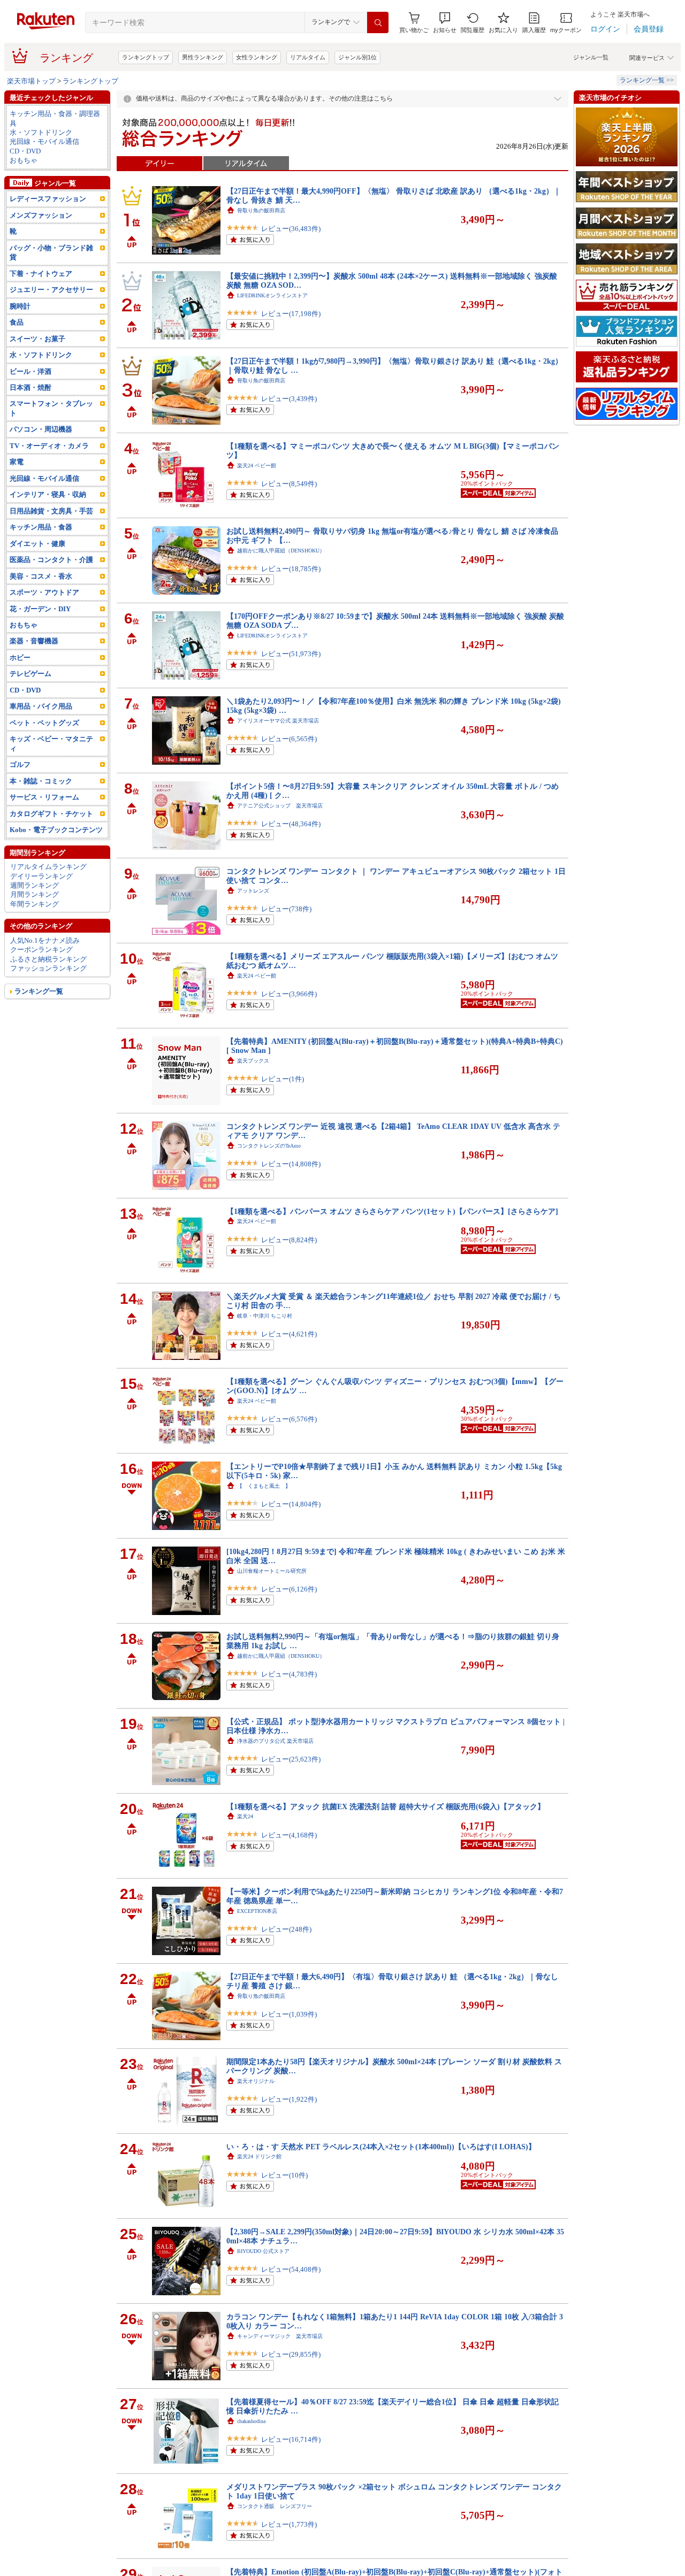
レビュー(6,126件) (289, 1589)
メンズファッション (41, 215)
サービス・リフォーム (44, 797)
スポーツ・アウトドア (44, 592)
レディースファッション (48, 199)
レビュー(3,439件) (289, 399)
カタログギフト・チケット (51, 814)
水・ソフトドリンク (41, 132)
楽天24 (245, 1816)
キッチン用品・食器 (41, 527)
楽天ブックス (253, 1061)
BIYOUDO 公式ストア (263, 2251)
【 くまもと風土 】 (264, 1486)
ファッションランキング (48, 968)
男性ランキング (203, 57)
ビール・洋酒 (31, 371)
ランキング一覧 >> (647, 80)
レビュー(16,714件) (291, 2439)
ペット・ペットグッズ (44, 723)
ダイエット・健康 (37, 544)
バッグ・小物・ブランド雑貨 (51, 252)
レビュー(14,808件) (291, 1164)
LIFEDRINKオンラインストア (272, 295)
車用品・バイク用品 (41, 706)
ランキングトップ (146, 57)
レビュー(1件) (283, 1079)
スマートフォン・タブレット (51, 408)
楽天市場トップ (31, 81)
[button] (445, 23)
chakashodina (251, 2421)
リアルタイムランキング (48, 867)
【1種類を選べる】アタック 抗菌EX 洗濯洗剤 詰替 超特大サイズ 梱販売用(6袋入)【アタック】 (386, 1806)
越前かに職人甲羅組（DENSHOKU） (281, 551)
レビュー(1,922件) (289, 2099)
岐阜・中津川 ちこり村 (265, 1316)
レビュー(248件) (286, 1929)
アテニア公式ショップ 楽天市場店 (280, 806)
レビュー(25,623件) (291, 1759)
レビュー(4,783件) (289, 1674)
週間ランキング (35, 885)
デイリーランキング (41, 876)
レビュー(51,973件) (291, 654)
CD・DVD (25, 151)
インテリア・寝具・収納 (48, 494)
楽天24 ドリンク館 (259, 2156)
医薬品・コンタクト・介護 (51, 560)
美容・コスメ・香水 (41, 576)
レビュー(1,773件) (289, 2524)
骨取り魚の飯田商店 (261, 210)
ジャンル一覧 (591, 57)
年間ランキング (35, 904)
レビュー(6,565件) (289, 739)
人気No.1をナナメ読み (45, 940)
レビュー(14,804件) (291, 1504)
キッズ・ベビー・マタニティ (51, 743)
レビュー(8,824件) (289, 1240)
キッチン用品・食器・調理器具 (55, 118)
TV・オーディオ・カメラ (49, 446)
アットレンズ (253, 891)
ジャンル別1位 (357, 57)
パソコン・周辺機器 (41, 429)
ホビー (20, 658)
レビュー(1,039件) (289, 2014)
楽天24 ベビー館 (257, 466)
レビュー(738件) (286, 909)
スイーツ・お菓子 (37, 339)
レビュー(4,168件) (289, 1835)
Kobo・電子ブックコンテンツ (56, 830)
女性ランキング (257, 57)
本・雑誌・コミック (41, 781)
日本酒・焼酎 (31, 387)
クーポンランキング (41, 949)
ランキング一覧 (39, 991)
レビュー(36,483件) (291, 229)
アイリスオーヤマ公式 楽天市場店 (278, 721)
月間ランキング (35, 894)
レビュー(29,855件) (291, 2354)
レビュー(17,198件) (291, 314)
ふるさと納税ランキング (48, 959)
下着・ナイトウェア (41, 274)
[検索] (378, 22)
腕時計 (20, 306)
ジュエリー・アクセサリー (51, 290)
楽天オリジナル (256, 2081)
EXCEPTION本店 (257, 1911)
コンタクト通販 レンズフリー (275, 2506)
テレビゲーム (31, 674)
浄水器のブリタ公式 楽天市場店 (275, 1741)
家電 (17, 462)
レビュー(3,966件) (289, 994)
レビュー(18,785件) (291, 569)
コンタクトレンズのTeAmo (269, 1146)
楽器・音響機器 (34, 641)
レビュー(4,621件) (289, 1334)
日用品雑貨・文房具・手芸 (51, 511)
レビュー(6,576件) (289, 1419)
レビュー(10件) (284, 2175)
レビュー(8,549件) (289, 484)
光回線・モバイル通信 (44, 141)
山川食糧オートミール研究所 (272, 1571)
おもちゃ (24, 160)
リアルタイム (308, 57)
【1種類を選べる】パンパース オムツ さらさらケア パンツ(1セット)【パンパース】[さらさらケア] (392, 1211)
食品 (17, 322)
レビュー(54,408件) (291, 2269)
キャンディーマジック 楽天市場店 (280, 2336)
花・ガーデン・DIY (40, 609)
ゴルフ (20, 764)
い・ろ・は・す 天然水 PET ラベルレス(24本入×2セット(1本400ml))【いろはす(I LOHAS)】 (381, 2147)
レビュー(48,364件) (291, 824)
